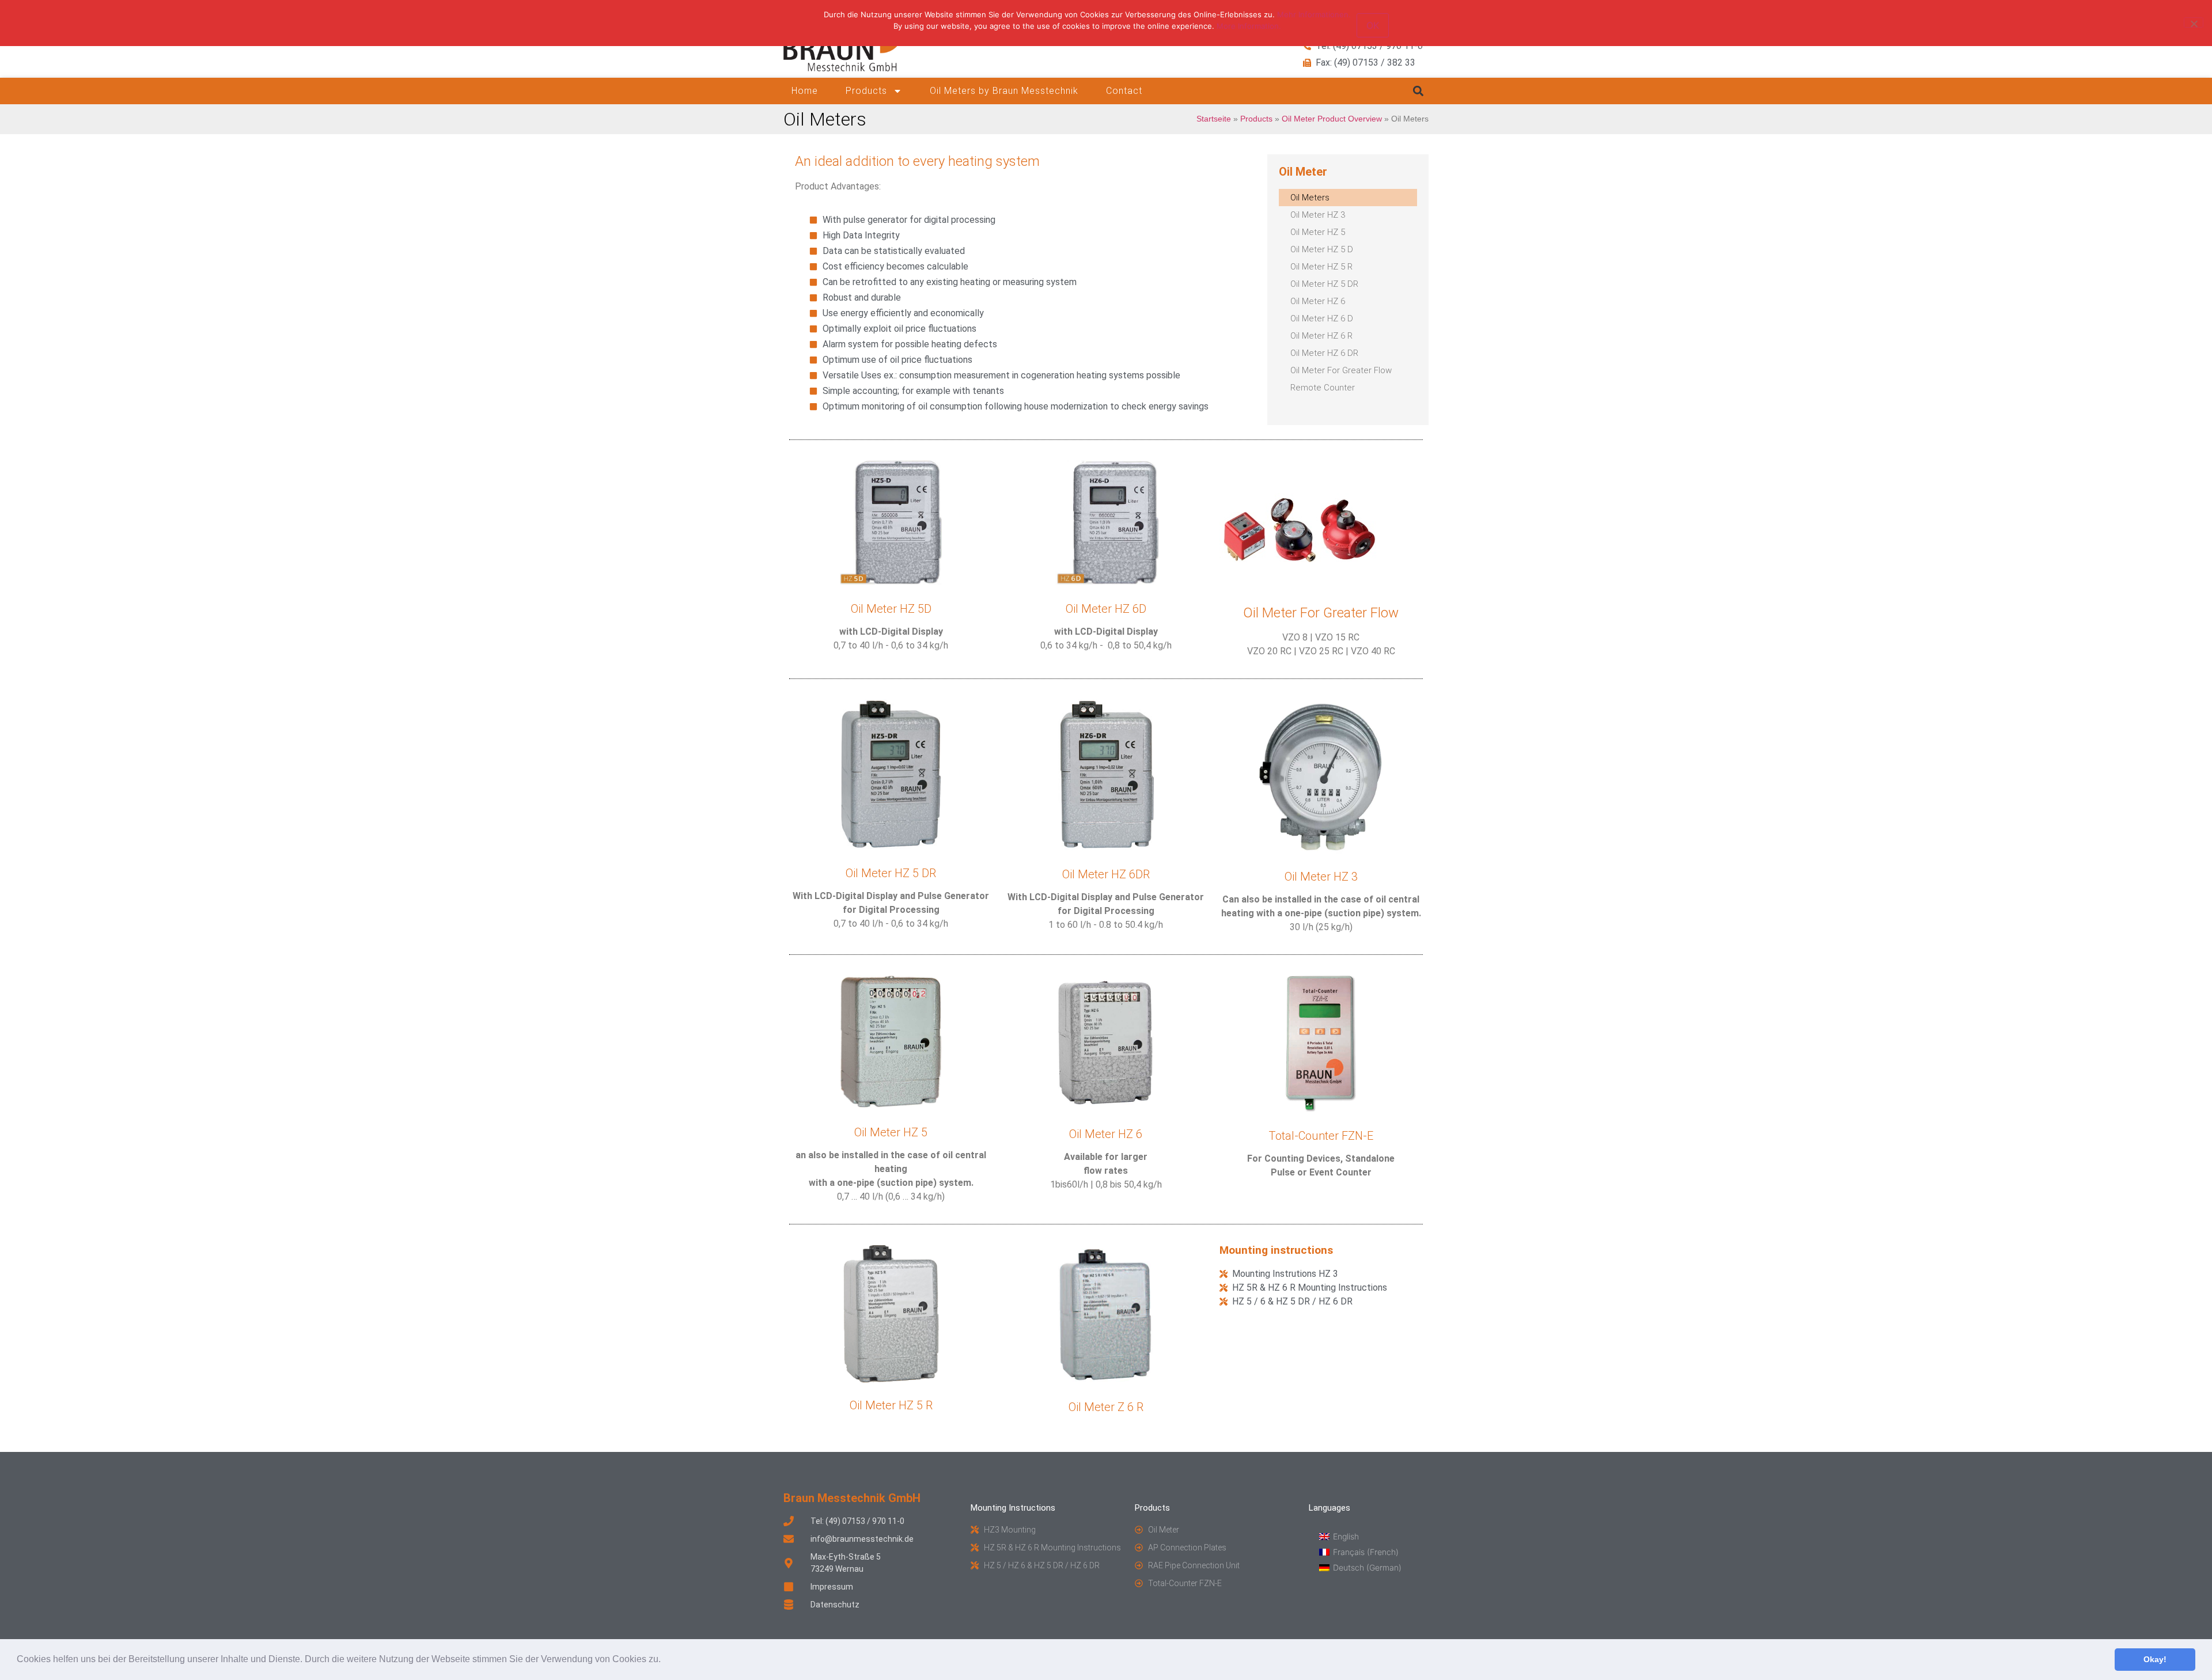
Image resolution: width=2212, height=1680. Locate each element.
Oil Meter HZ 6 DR (1324, 353)
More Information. (1249, 26)
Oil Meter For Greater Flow (1341, 370)
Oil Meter (1303, 172)
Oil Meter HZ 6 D (1322, 318)
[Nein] (2194, 22)
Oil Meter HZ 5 (1318, 232)
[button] (665, 1660)
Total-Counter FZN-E (1321, 1136)
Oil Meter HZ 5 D (1322, 249)
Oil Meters (1310, 198)
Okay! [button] (2155, 1659)
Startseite (1214, 119)
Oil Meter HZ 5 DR (1324, 284)
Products (866, 91)
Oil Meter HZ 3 (1318, 215)
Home (805, 91)
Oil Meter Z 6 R (1106, 1407)
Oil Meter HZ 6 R (1321, 336)
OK (1373, 25)
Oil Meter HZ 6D (1106, 609)
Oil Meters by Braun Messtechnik (1004, 91)
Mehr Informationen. (1314, 14)
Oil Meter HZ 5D (891, 609)
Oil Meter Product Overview (1332, 119)
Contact (1124, 91)
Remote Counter (1323, 388)
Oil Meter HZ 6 (1318, 301)
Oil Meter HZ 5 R (1321, 267)
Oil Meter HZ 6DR (1106, 874)
